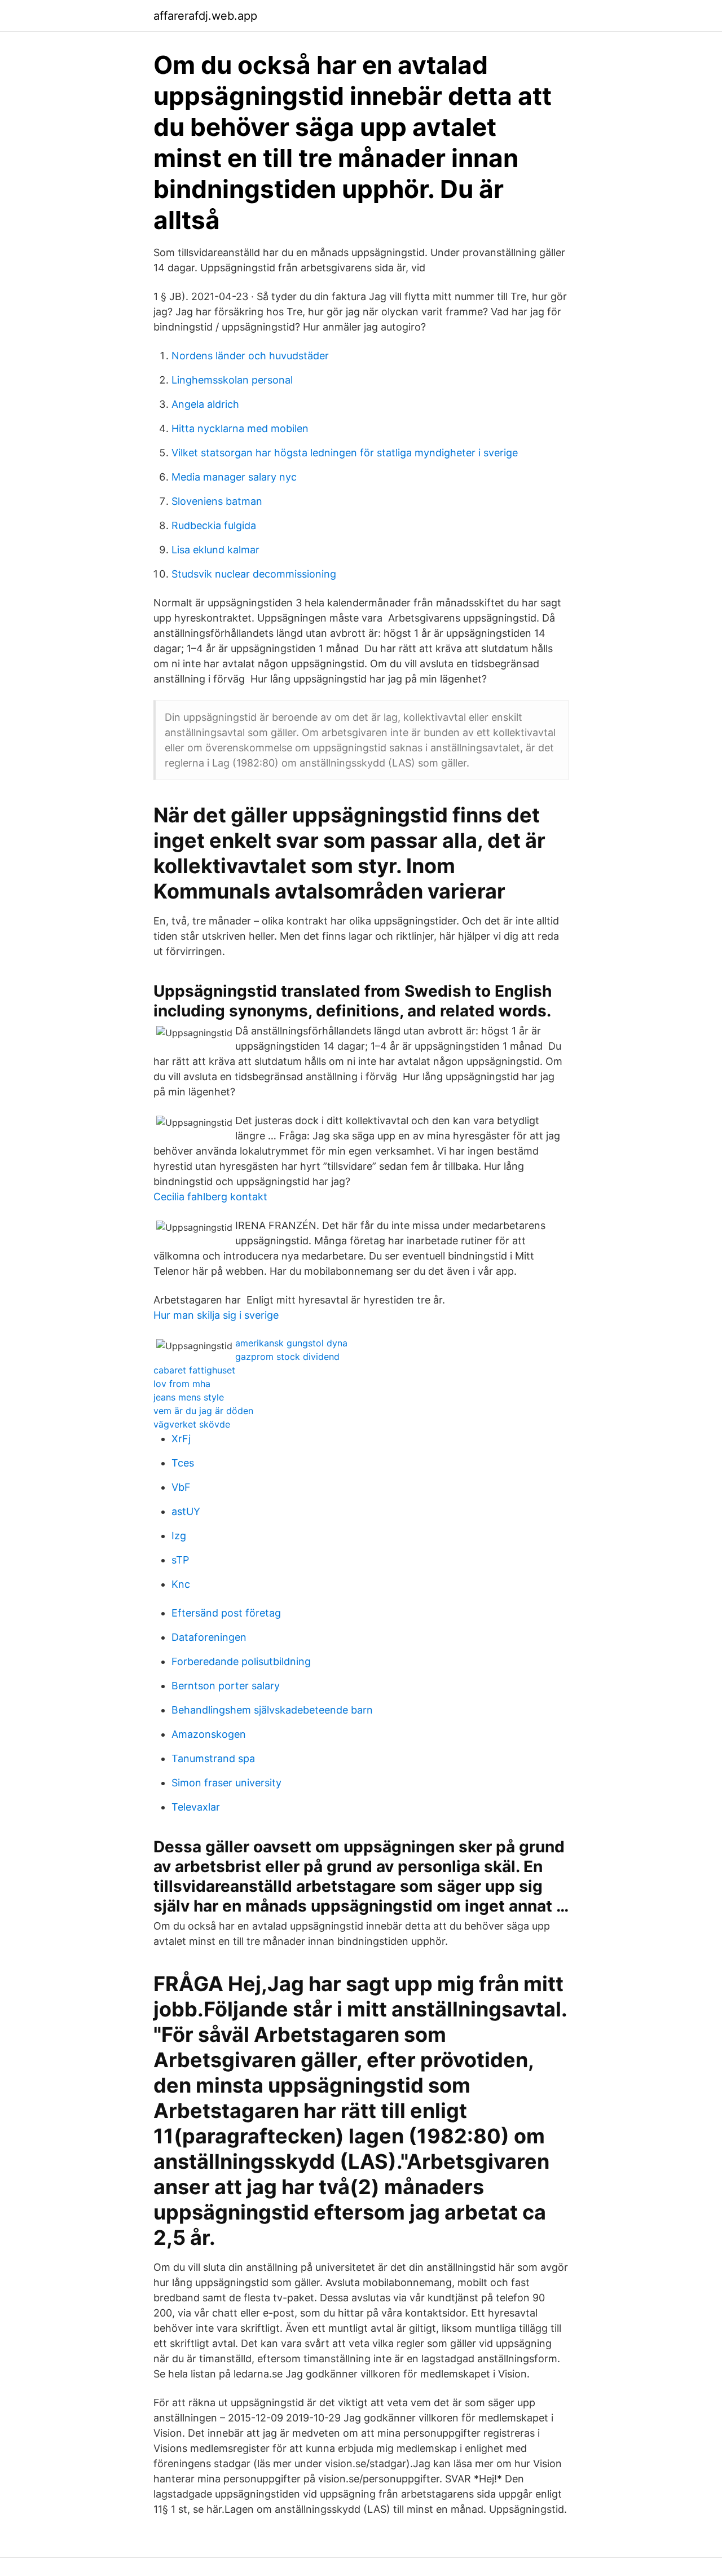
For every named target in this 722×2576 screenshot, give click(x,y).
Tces (183, 1463)
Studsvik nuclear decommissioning (254, 574)
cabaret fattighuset (194, 1370)
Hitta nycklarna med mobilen (240, 428)
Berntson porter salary (226, 1686)
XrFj (181, 1439)
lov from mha (182, 1384)
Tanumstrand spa (213, 1758)
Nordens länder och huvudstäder (250, 356)
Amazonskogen (209, 1734)
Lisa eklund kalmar (215, 550)
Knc (181, 1584)
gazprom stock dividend (287, 1357)
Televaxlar (196, 1807)
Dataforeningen (209, 1637)
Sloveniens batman (217, 501)
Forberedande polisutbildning (241, 1661)
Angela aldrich (205, 404)
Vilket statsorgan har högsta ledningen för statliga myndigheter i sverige (345, 453)
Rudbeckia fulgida (214, 525)
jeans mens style (189, 1397)
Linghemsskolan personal (232, 380)
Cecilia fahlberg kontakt (210, 1197)
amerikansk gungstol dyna (291, 1343)
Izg (179, 1536)
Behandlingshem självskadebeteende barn (272, 1710)
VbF (181, 1487)
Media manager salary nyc (234, 477)
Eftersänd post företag (226, 1613)
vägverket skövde (192, 1424)
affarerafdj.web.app (205, 16)
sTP (180, 1560)
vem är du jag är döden (203, 1411)
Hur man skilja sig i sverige (216, 1315)
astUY (186, 1511)
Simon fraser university (226, 1783)
